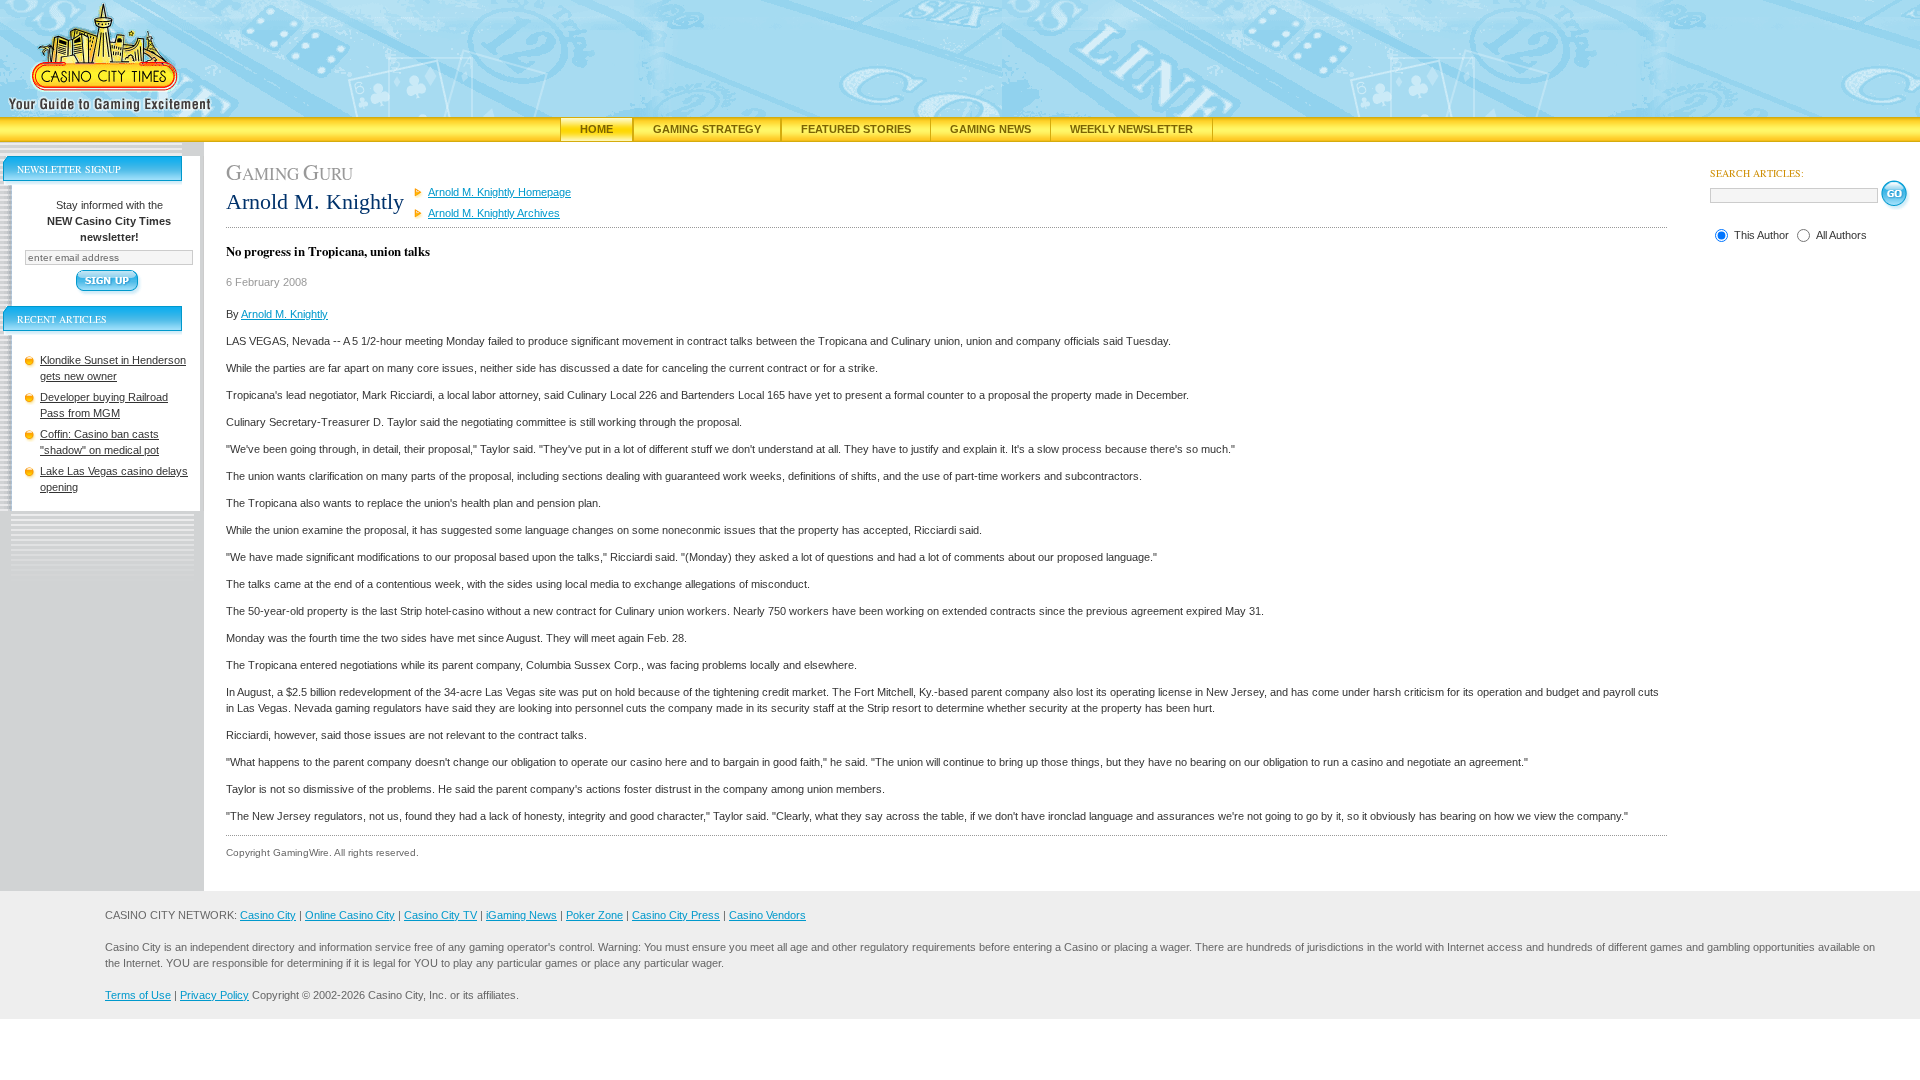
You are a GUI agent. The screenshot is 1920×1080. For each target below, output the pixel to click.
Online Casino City (350, 915)
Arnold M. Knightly (284, 314)
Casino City (268, 915)
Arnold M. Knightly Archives (494, 213)
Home (596, 129)
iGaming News (521, 915)
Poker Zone (594, 915)
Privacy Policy (214, 995)
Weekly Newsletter (1131, 129)
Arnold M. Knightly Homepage (499, 192)
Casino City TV (440, 915)
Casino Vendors (767, 915)
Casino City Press (676, 915)
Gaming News (990, 129)
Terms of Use (138, 995)
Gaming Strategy (707, 129)
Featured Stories (856, 129)
